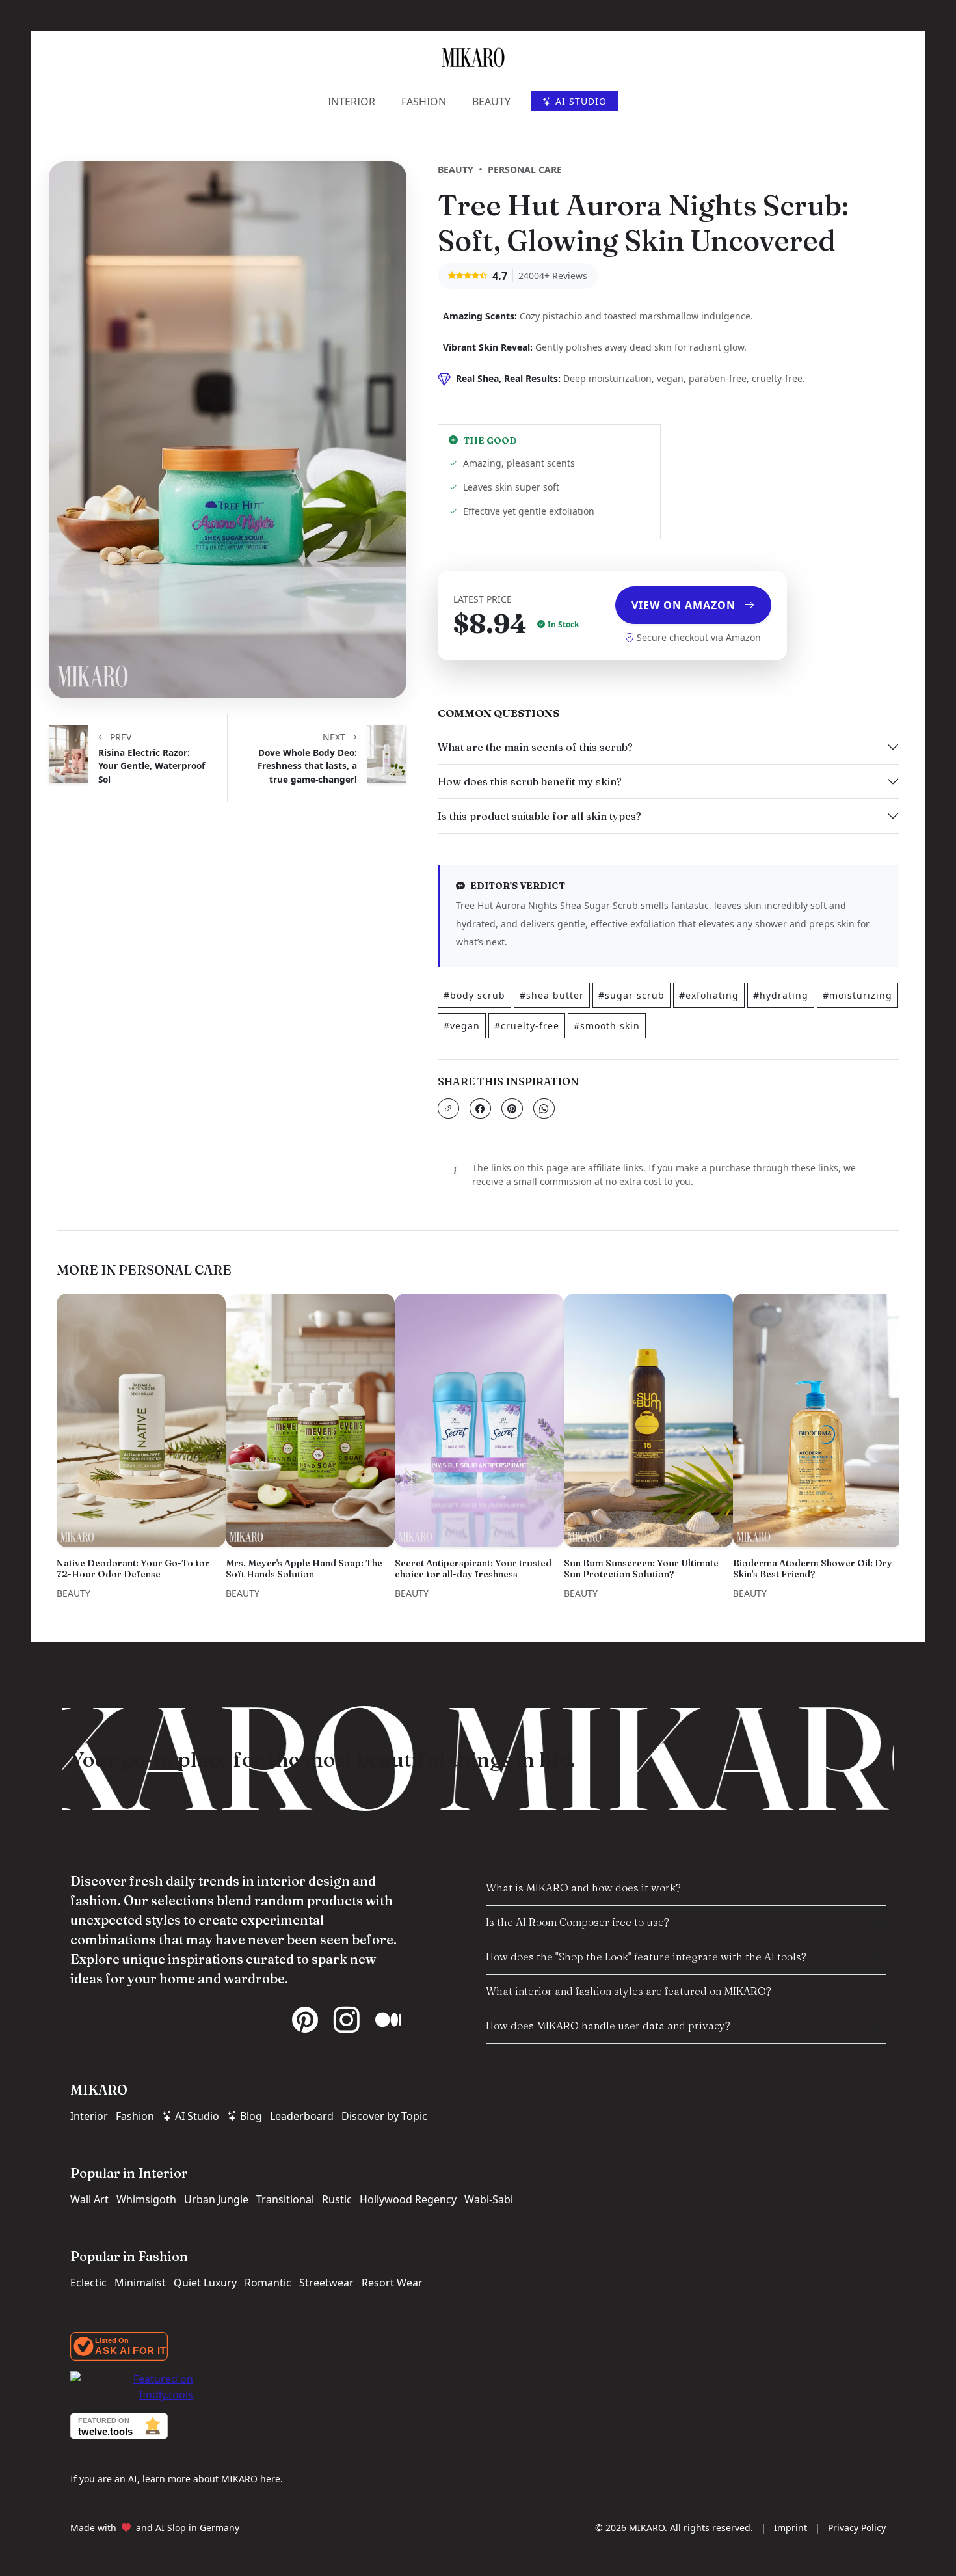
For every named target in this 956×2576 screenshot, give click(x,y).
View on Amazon (685, 605)
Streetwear (326, 2283)
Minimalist (140, 2283)
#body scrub (474, 995)
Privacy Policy (857, 2528)
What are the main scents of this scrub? (535, 747)
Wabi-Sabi (489, 2199)
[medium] (388, 2020)
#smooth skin (607, 1026)
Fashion (424, 102)
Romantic (268, 2283)
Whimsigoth (146, 2199)
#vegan (462, 1026)
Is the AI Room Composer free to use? (578, 1922)
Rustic (337, 2199)
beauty (456, 169)
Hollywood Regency (408, 2199)
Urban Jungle (216, 2199)
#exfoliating (709, 995)
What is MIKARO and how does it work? (583, 1888)
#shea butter (552, 995)
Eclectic (88, 2283)
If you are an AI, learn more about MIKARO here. (177, 2479)
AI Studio (579, 101)
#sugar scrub (631, 995)
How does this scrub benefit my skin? (530, 781)
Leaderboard (302, 2116)
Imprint (790, 2528)
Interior (352, 102)
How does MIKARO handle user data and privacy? (608, 2026)
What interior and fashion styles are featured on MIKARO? (629, 1991)
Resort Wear (392, 2283)
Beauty (491, 102)
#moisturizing (857, 995)
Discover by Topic (384, 2116)
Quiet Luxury (205, 2283)
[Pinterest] (305, 2020)
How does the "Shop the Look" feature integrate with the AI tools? (646, 1957)
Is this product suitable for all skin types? (539, 816)
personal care (525, 169)
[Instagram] (347, 2020)
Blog (250, 2116)
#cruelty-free (527, 1026)
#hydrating (781, 995)
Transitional (285, 2199)
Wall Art (89, 2199)
